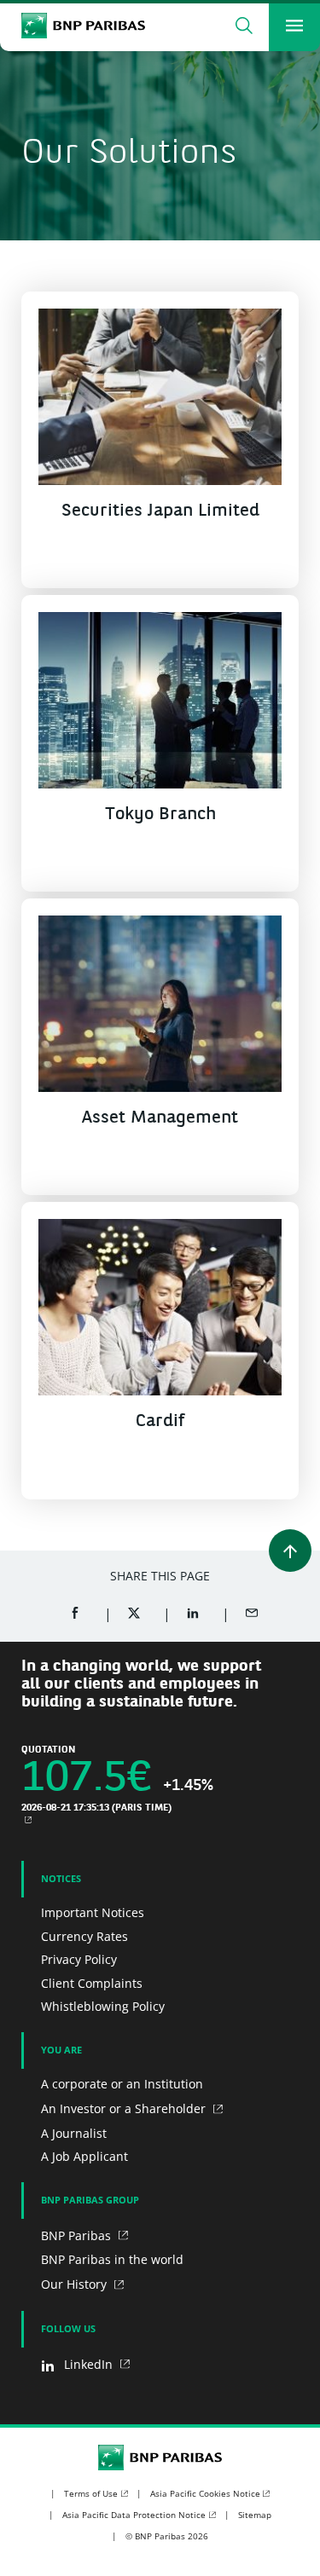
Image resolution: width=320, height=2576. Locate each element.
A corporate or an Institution (122, 2084)
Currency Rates (84, 1936)
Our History (76, 2284)
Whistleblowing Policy (103, 2006)
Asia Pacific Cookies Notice (205, 2493)
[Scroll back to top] (290, 1551)
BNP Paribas (78, 2235)
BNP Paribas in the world (112, 2259)
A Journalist (74, 2133)
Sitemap (255, 2515)
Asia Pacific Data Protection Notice (134, 2515)
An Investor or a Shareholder (125, 2108)
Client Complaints (92, 1983)
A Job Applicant (84, 2156)
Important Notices (93, 1912)
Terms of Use (91, 2493)
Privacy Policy (79, 1959)
